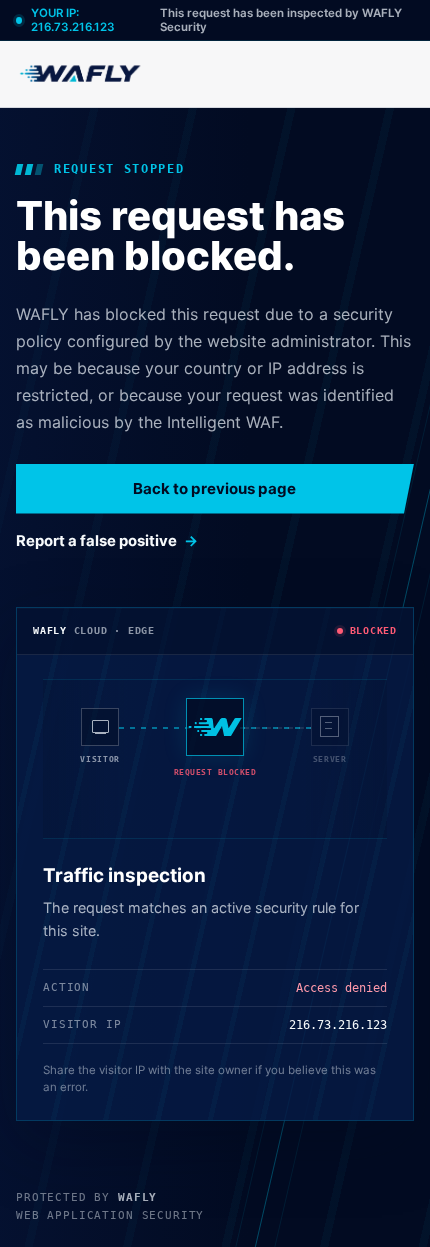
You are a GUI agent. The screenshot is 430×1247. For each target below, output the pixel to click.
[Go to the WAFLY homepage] (81, 73)
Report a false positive (96, 541)
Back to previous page (214, 488)
